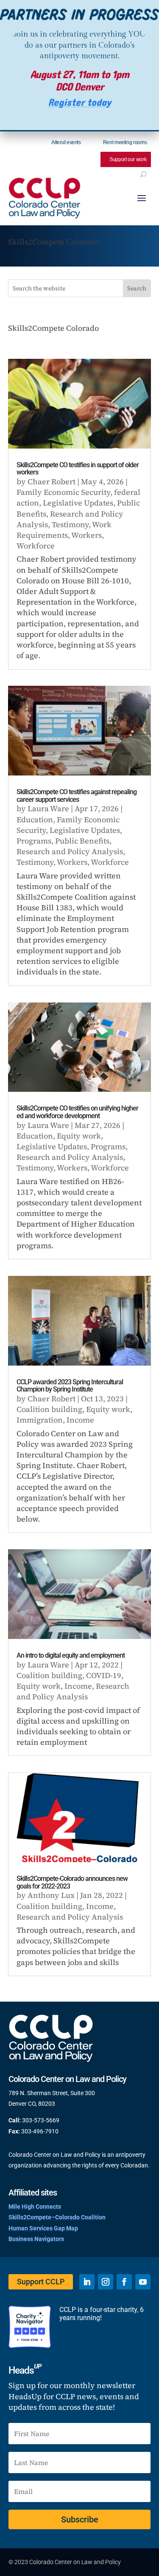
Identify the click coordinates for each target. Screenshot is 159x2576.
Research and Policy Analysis (70, 851)
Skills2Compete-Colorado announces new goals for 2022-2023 (72, 1882)
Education (35, 819)
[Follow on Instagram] (106, 2282)
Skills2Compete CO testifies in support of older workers (78, 469)
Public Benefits (82, 841)
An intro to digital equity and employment (71, 1655)
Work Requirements (64, 530)
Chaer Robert (52, 481)
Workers (86, 535)
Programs (34, 841)
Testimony (70, 524)
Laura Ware (48, 808)
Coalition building (49, 1409)
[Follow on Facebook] (124, 2282)
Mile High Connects (35, 2207)
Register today (79, 103)
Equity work (79, 1136)
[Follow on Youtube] (143, 2282)
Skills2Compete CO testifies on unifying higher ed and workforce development (77, 1112)
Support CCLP (41, 2282)
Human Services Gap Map (43, 2228)
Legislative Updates (78, 503)
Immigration (40, 1420)
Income (80, 1420)
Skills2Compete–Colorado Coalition (57, 2217)
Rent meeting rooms (125, 142)
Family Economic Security (63, 492)
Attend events (66, 142)
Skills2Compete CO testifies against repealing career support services (77, 796)
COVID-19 (104, 1675)
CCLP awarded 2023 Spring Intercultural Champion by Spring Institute (70, 1386)
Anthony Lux (51, 1895)
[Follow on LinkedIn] (87, 2282)
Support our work (128, 159)
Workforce (36, 546)
